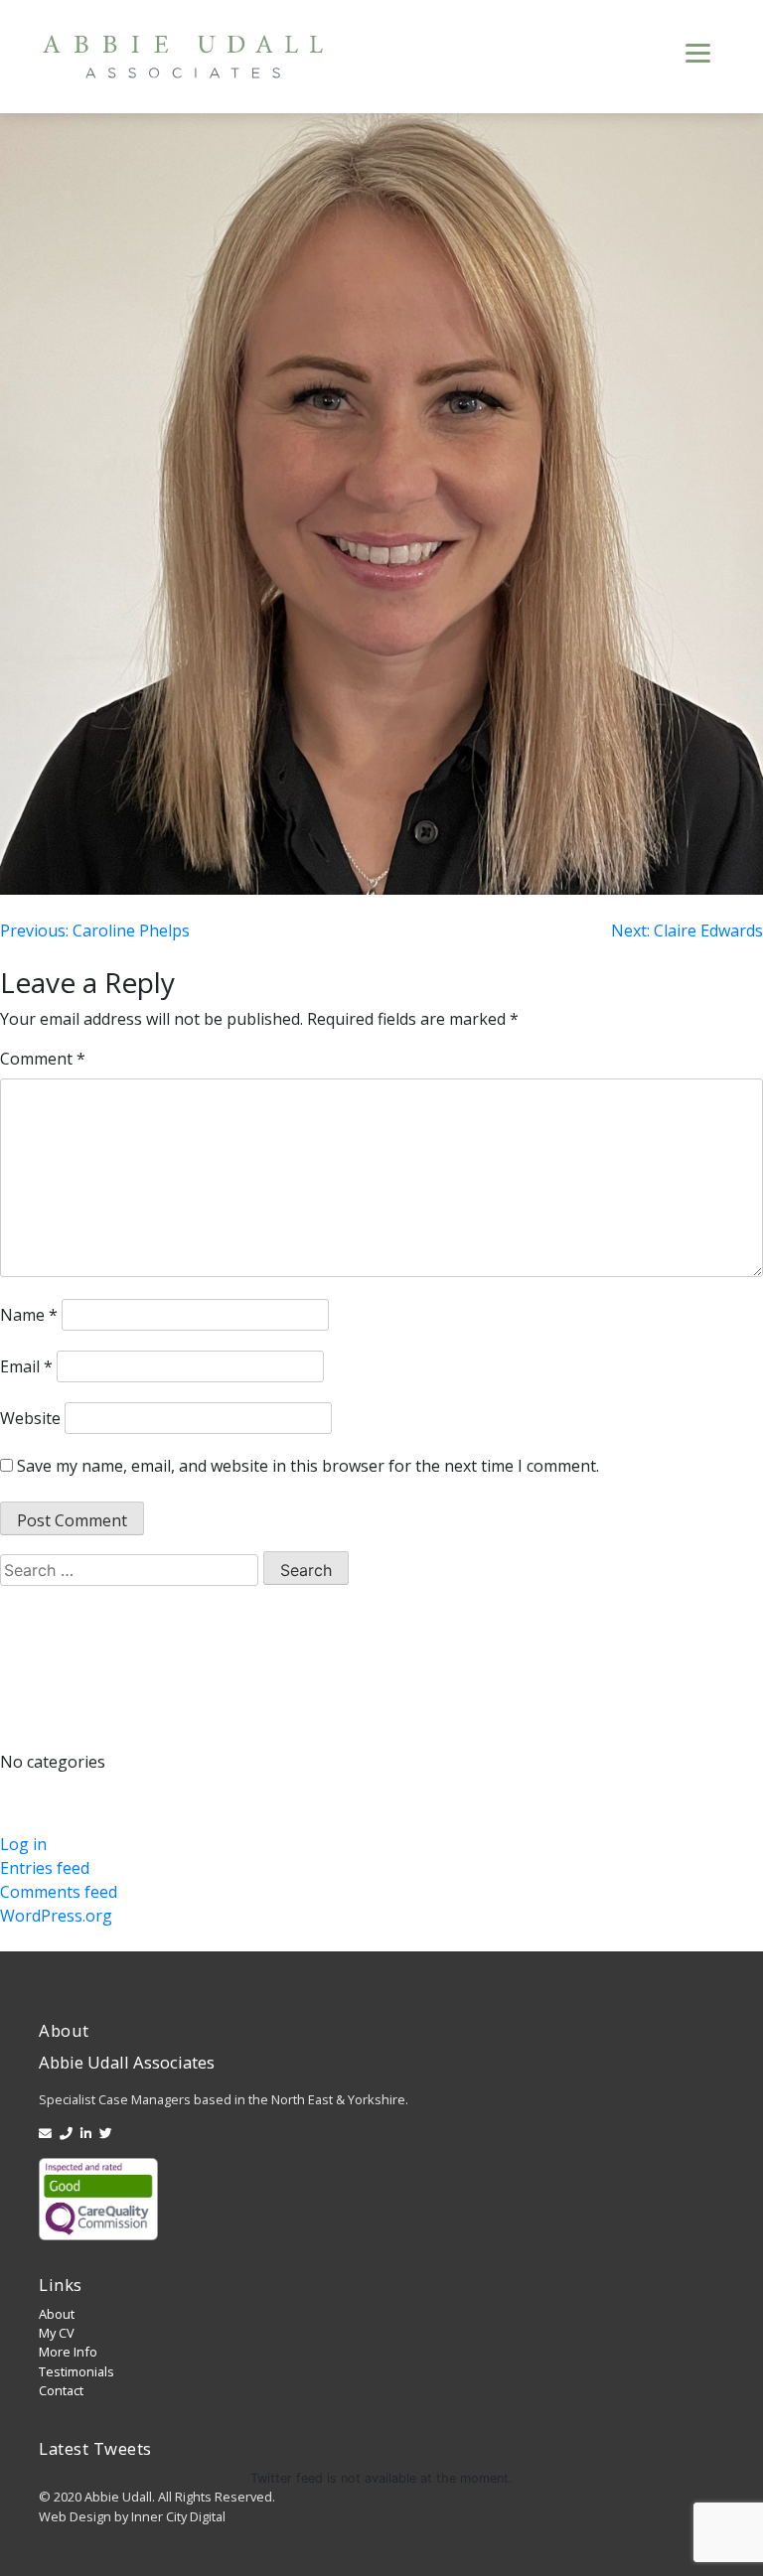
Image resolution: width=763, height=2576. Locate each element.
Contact (61, 2390)
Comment (43, 1059)
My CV (57, 2333)
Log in (23, 1844)
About (57, 2314)
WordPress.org (56, 1916)
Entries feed (45, 1868)
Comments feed (59, 1892)
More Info (68, 2352)
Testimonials (76, 2371)
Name (29, 1315)
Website (30, 1418)
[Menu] (698, 51)
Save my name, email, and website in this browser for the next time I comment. (308, 1466)
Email (26, 1366)
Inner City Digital (178, 2516)
